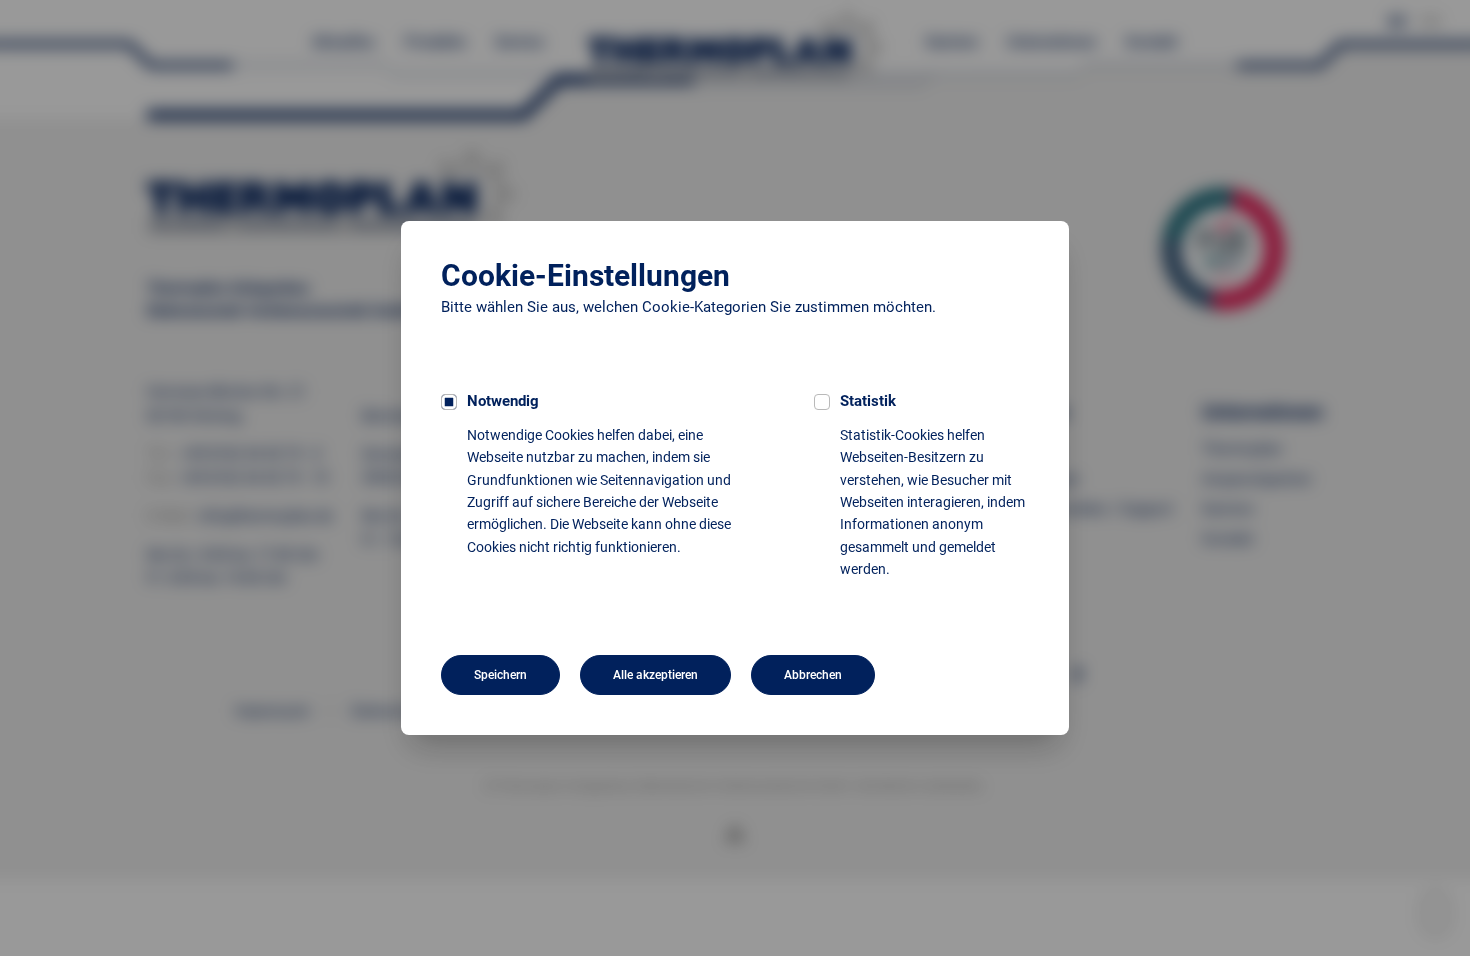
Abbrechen (813, 675)
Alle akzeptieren (655, 675)
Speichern (500, 675)
